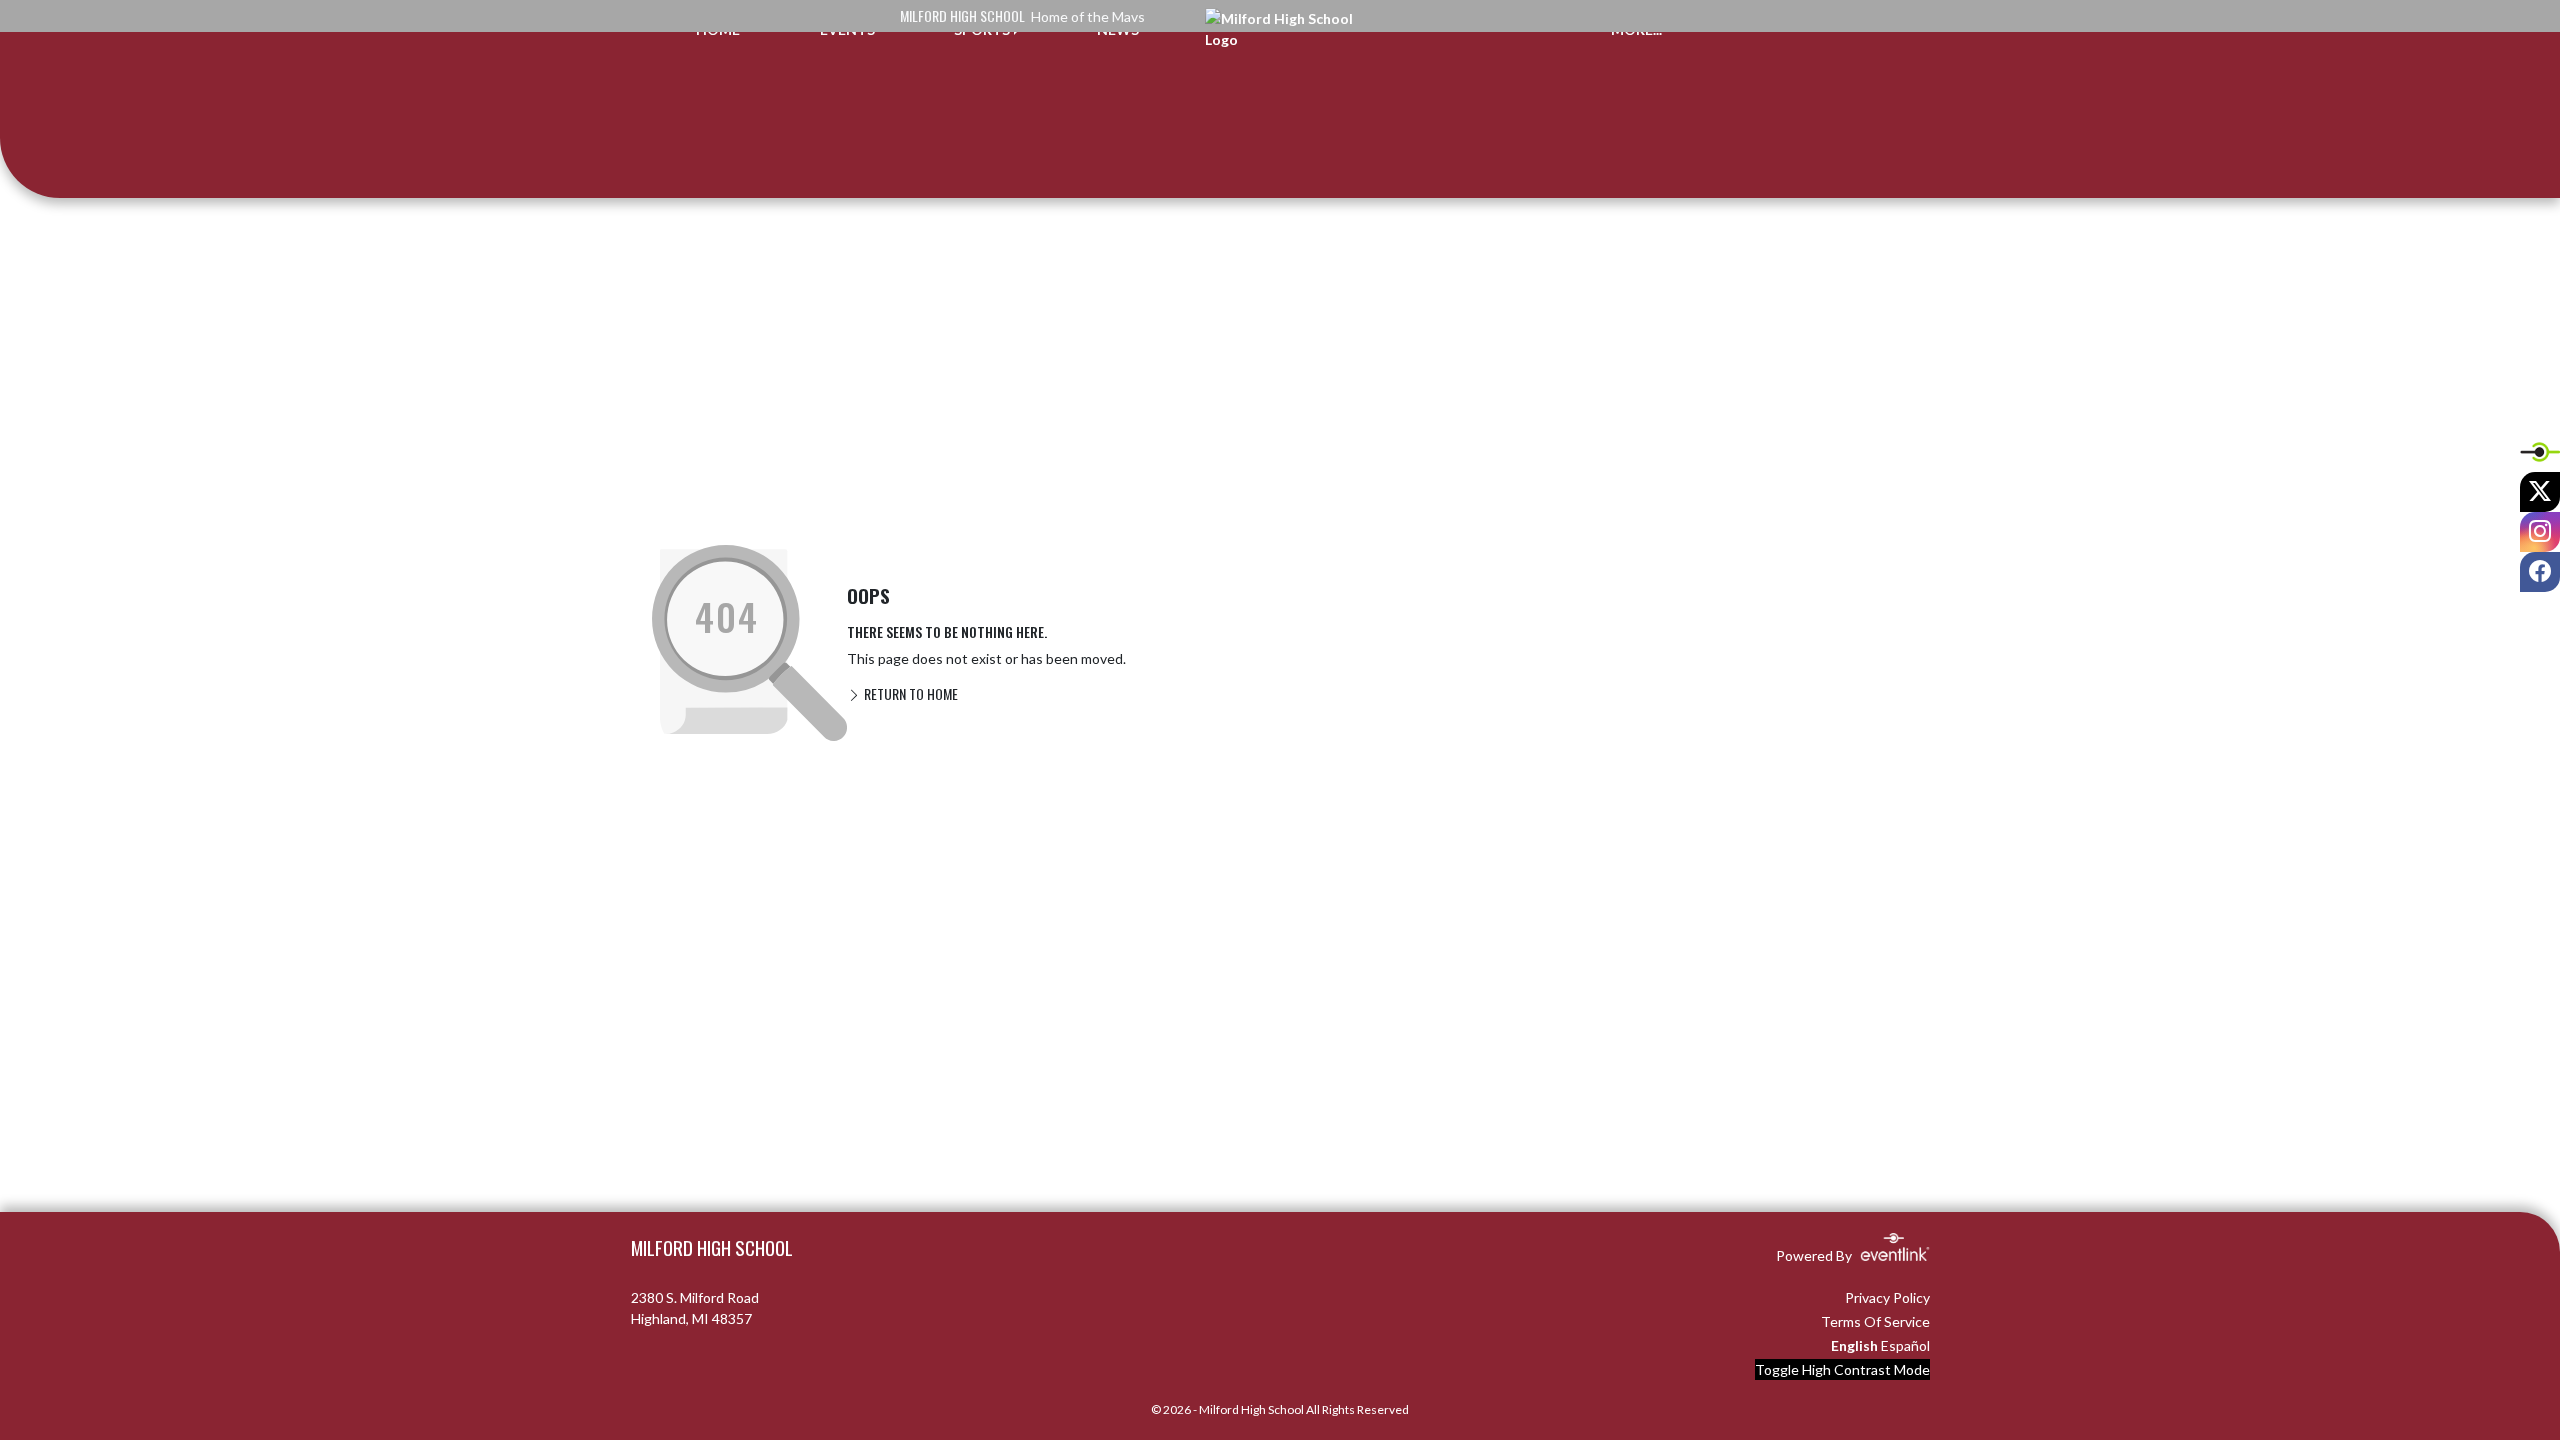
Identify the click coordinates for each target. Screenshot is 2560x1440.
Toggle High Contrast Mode (1842, 1369)
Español (1905, 1345)
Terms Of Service (1875, 1321)
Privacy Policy (1887, 1297)
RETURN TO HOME (909, 693)
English (1854, 1345)
